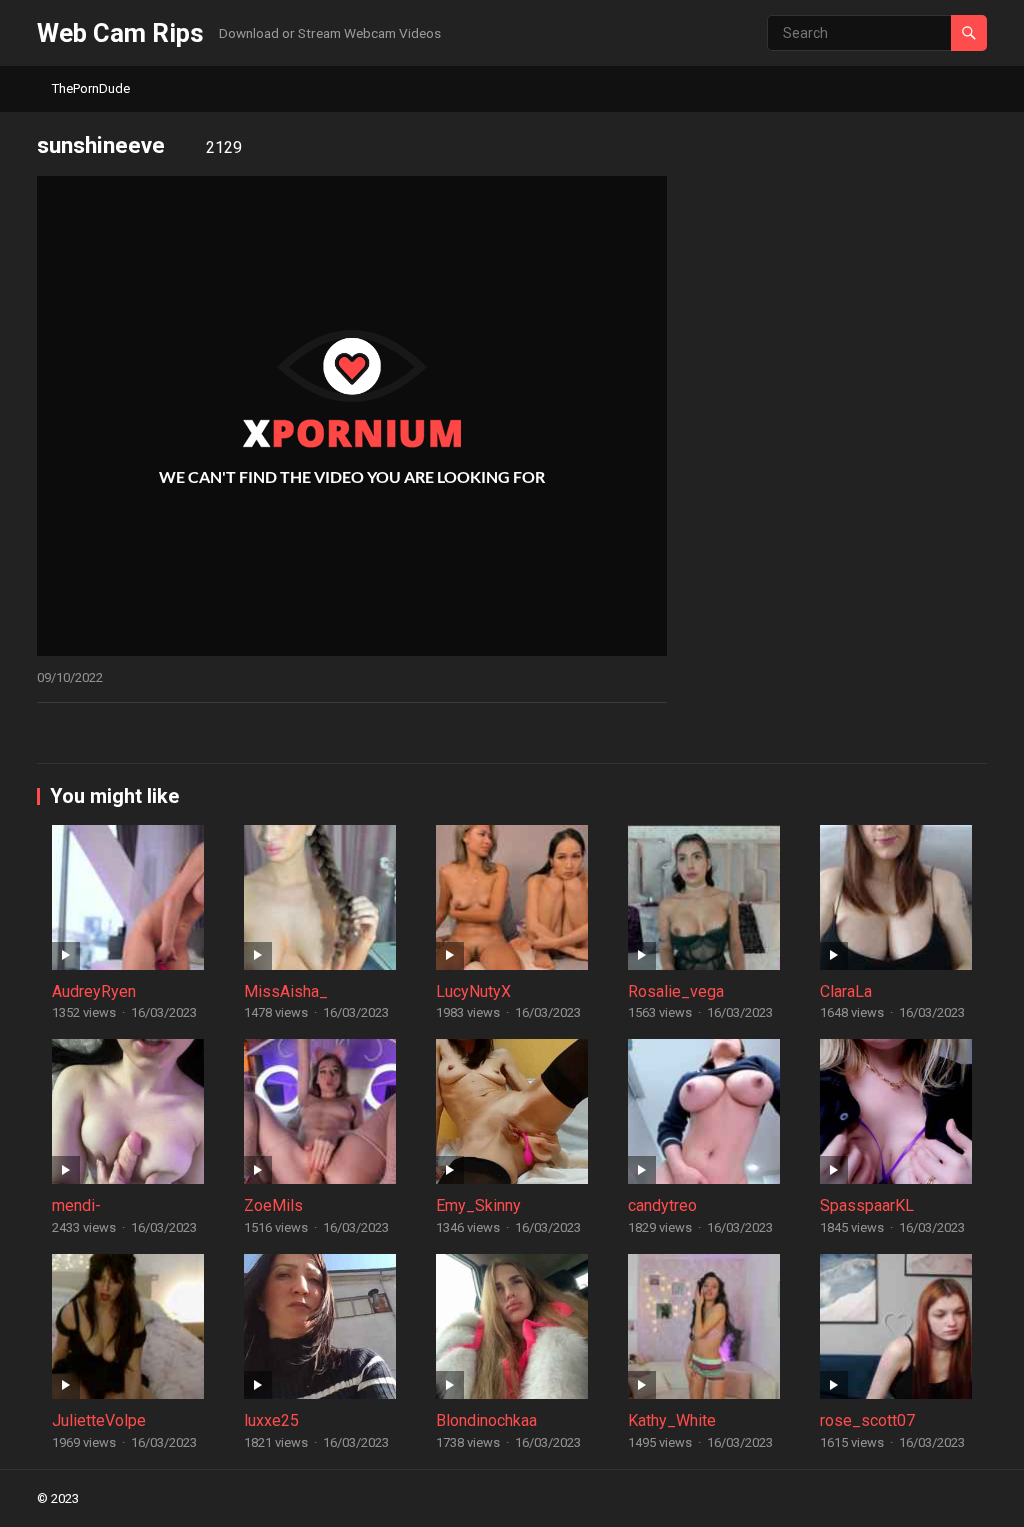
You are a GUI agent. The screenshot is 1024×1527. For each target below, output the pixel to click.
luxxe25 (271, 1420)
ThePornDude (91, 88)
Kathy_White (672, 1420)
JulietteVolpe (99, 1420)
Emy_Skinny (478, 1205)
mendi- (76, 1205)
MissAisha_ (286, 991)
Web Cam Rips (120, 33)
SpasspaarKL (867, 1205)
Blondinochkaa (486, 1420)
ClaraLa (846, 991)
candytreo (662, 1205)
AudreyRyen (94, 991)
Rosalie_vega (676, 991)
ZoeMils (273, 1205)
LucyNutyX (473, 991)
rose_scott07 (867, 1420)
